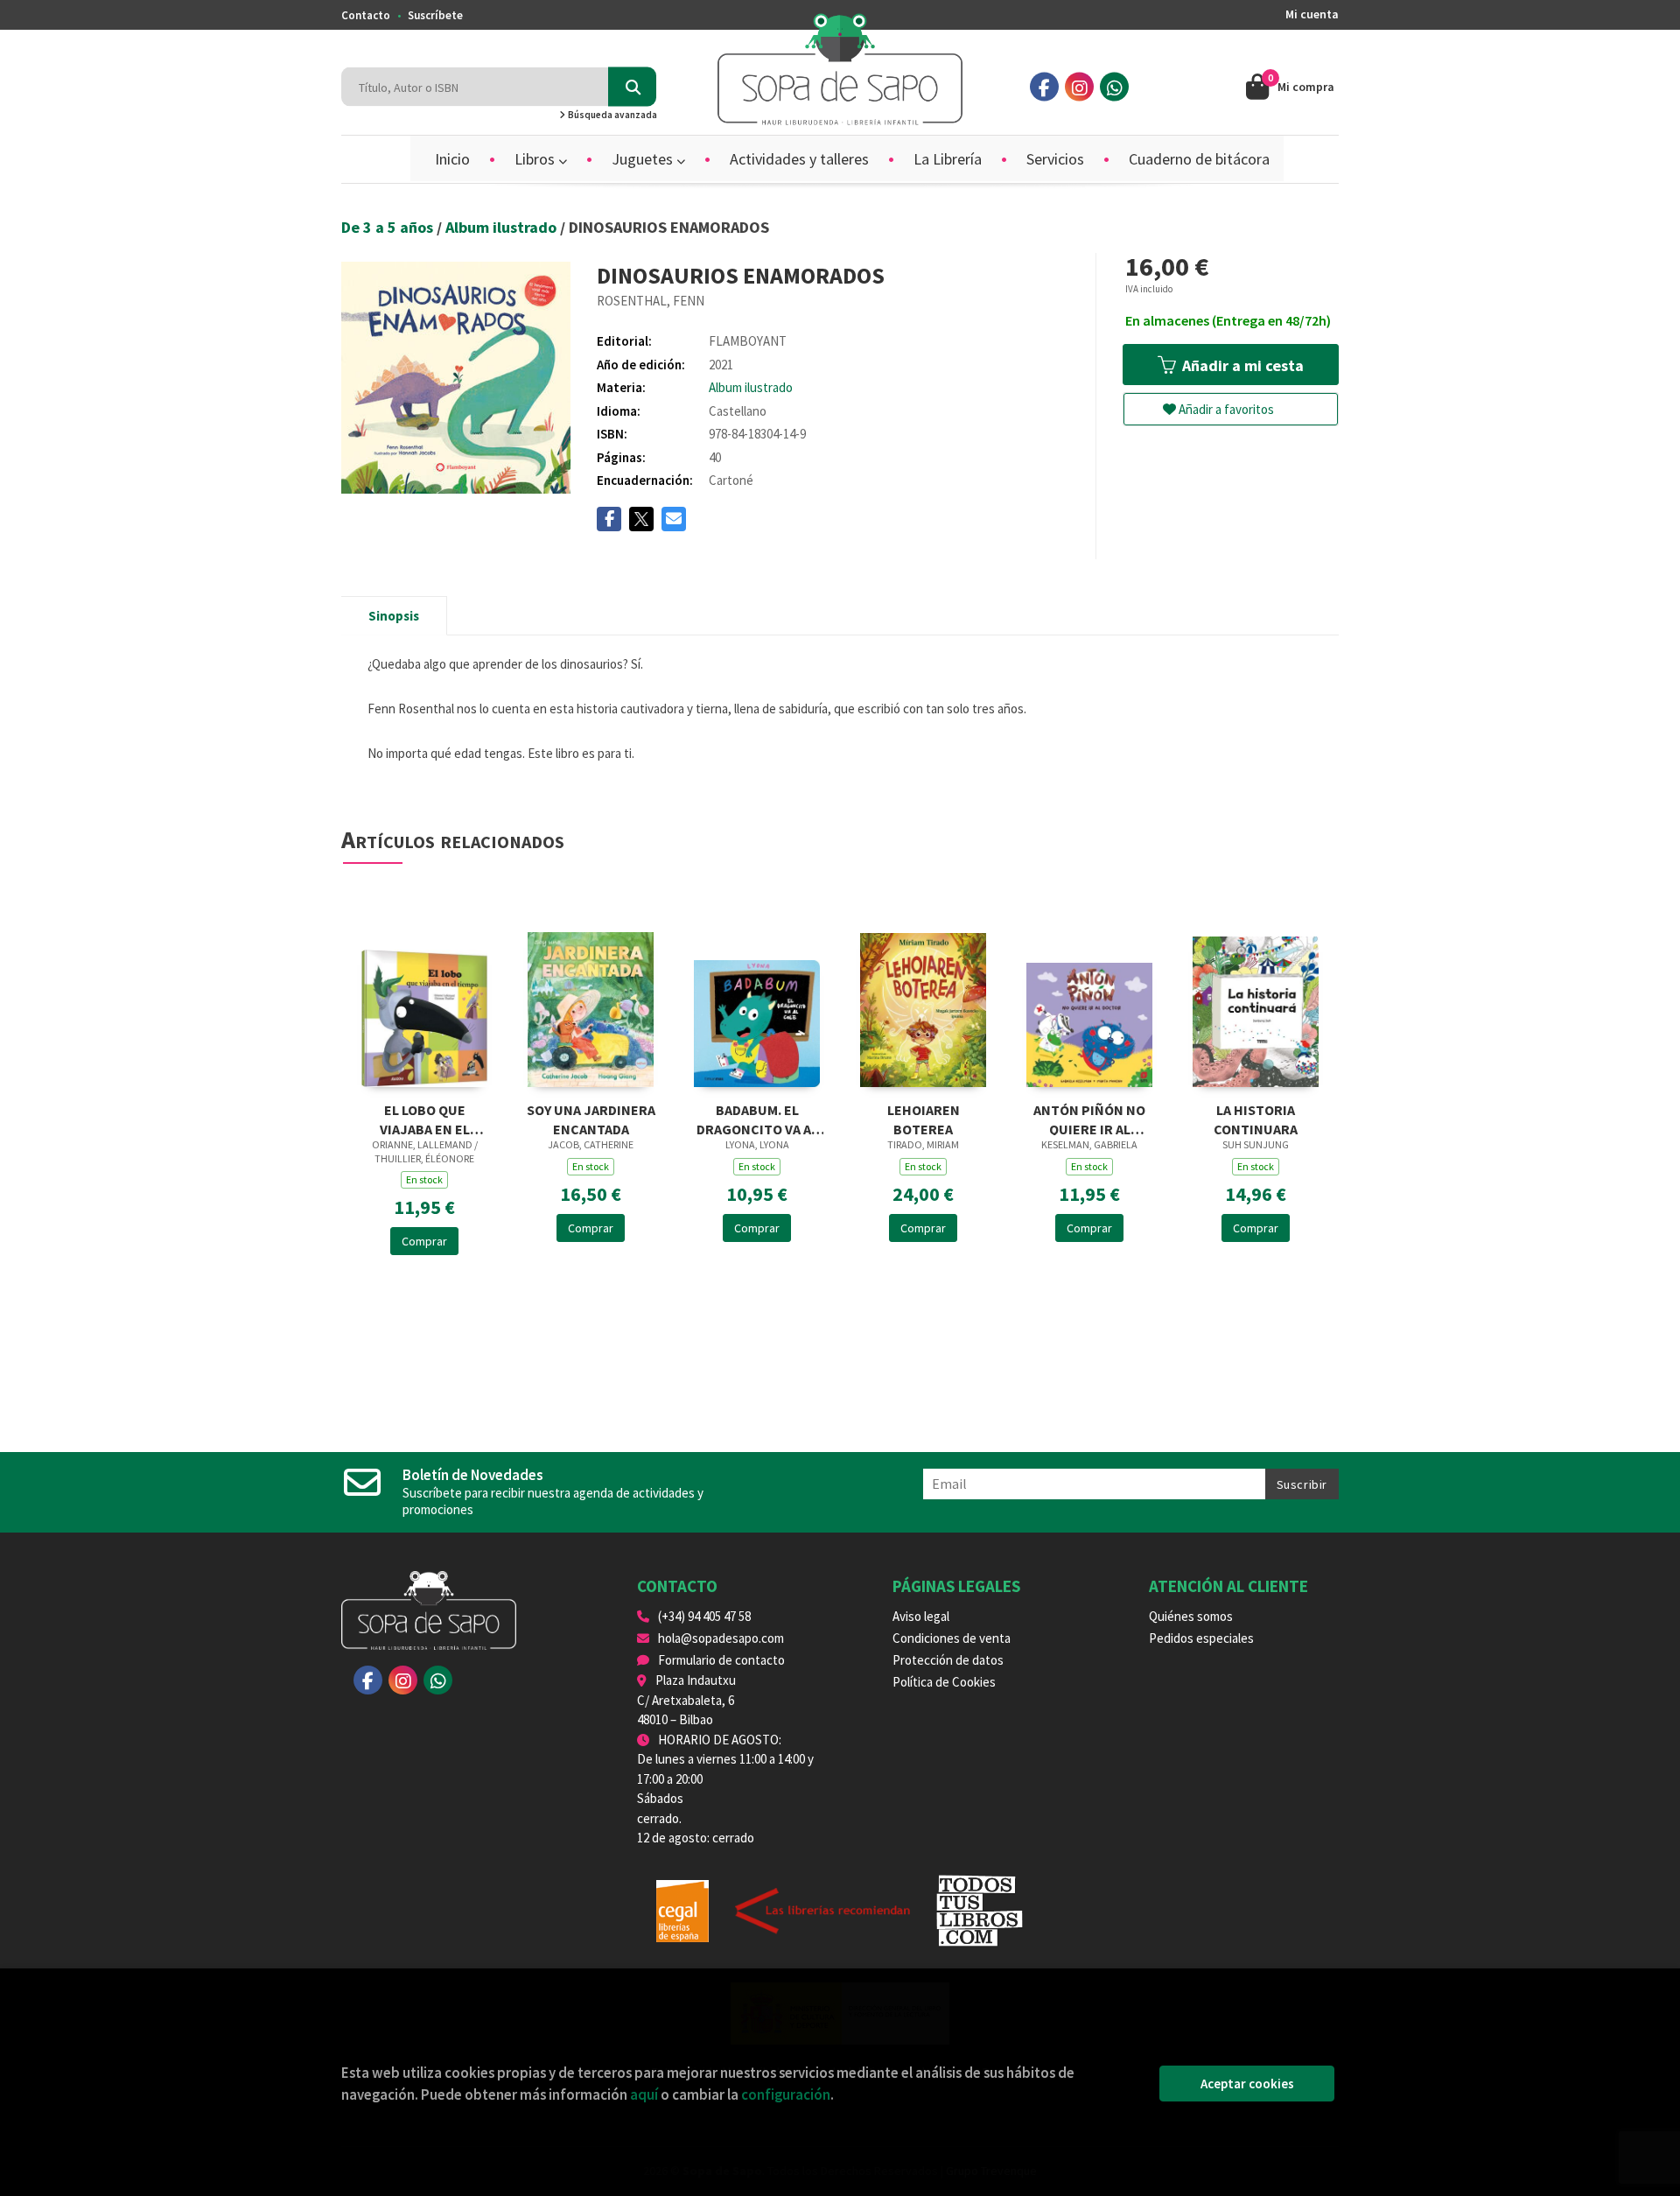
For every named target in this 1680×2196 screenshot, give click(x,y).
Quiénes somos (1191, 1616)
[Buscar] (632, 87)
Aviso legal (921, 1616)
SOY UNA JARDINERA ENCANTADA (591, 1118)
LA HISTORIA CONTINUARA (1256, 1118)
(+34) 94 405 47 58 (704, 1616)
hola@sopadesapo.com (721, 1638)
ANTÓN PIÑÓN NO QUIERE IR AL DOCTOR (1089, 1118)
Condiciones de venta (952, 1638)
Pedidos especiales (1201, 1638)
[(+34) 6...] (1114, 87)
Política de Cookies (944, 1682)
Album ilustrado (503, 227)
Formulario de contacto (721, 1660)
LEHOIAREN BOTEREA (924, 1118)
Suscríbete (435, 15)
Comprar (424, 1241)
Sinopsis (394, 616)
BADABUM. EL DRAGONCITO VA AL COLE (757, 1118)
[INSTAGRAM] (1079, 87)
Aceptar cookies (1247, 2084)
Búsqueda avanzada (612, 115)
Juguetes (644, 159)
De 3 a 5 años (389, 227)
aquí (644, 2094)
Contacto (366, 15)
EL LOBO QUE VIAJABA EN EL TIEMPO (425, 1118)
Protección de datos (948, 1660)
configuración (786, 2094)
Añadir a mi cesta (1241, 365)
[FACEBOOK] (1044, 87)
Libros (536, 159)
